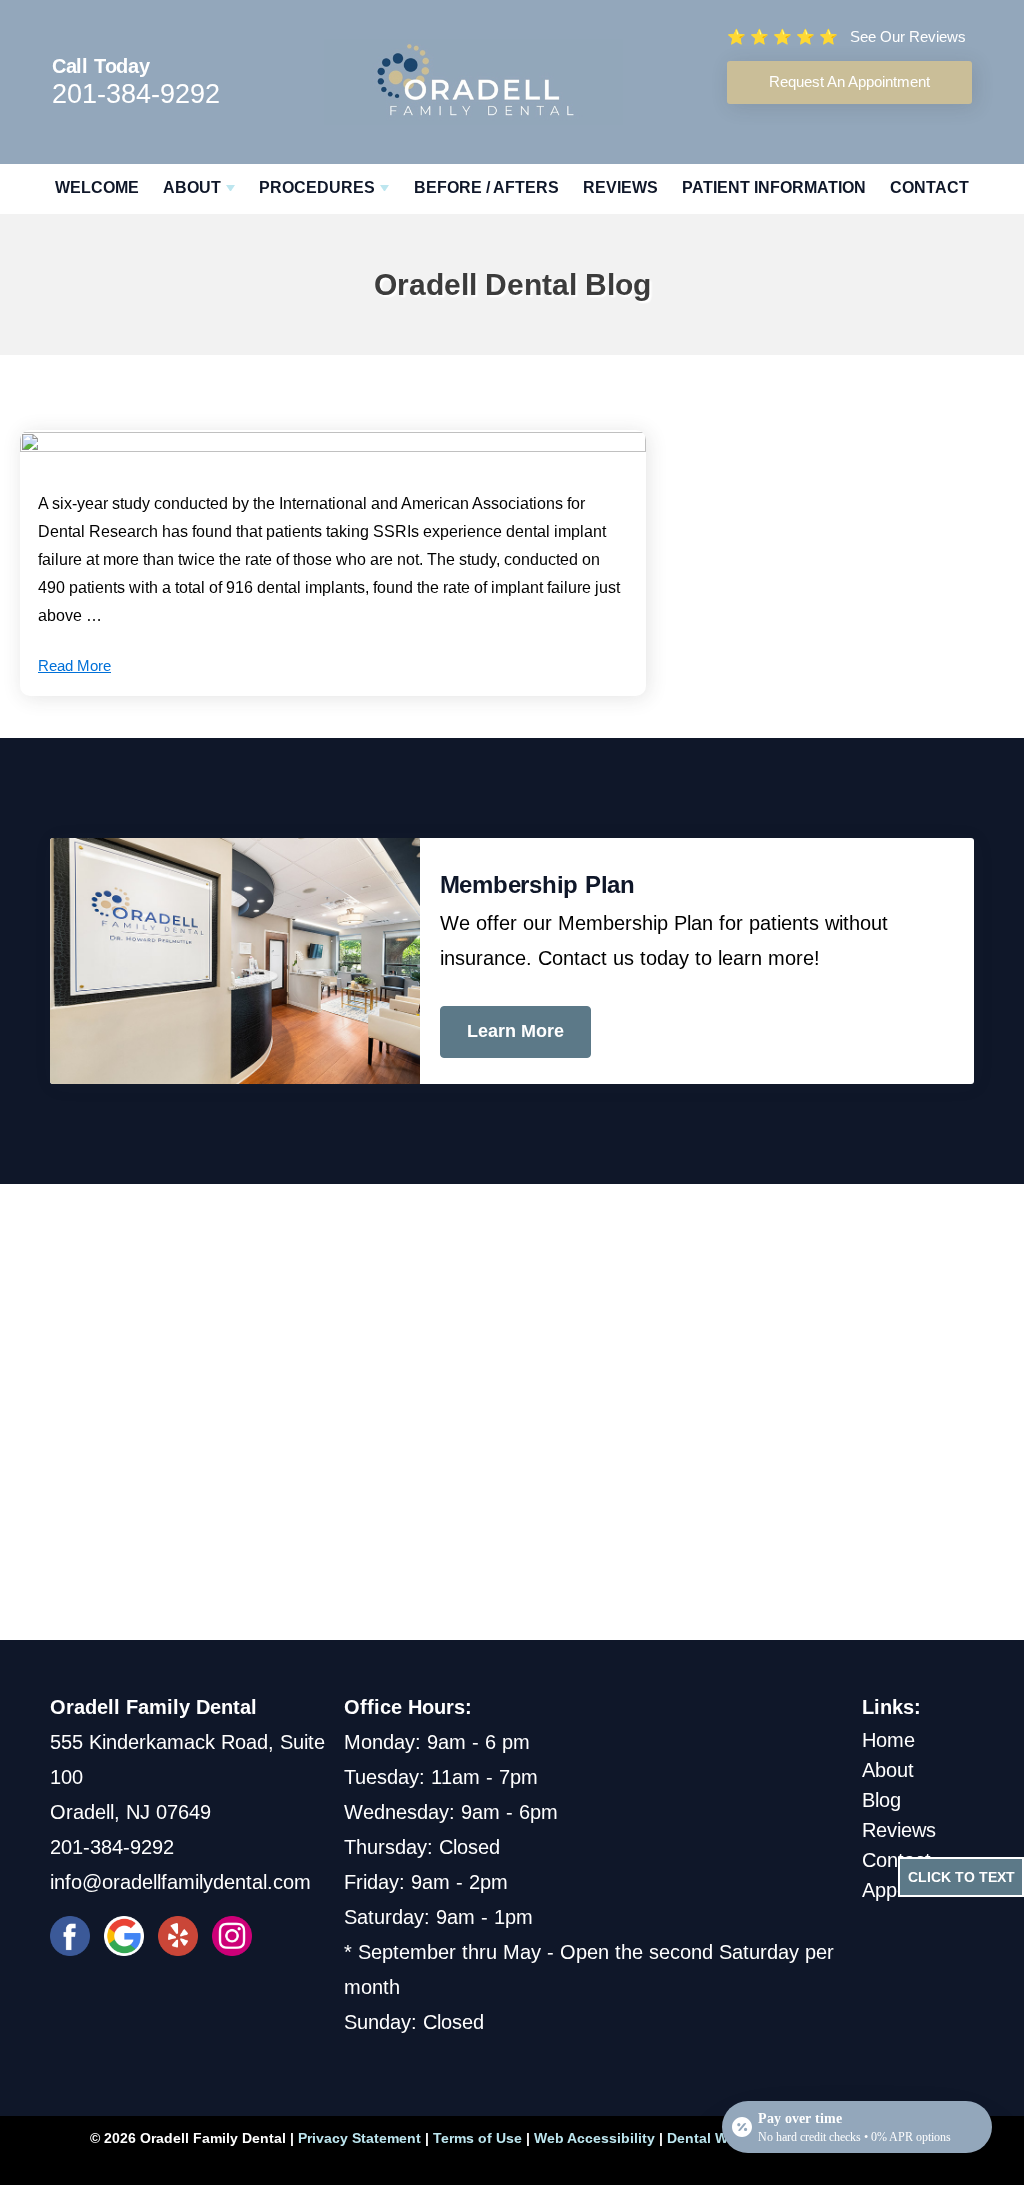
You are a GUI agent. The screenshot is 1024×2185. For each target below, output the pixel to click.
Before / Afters (486, 187)
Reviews (620, 187)
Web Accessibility (594, 2138)
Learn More (515, 1031)
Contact (929, 187)
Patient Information (774, 187)
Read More (74, 665)
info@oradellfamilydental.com (180, 1882)
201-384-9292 (136, 94)
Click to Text (961, 1877)
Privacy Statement (359, 2138)
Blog (881, 1800)
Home (888, 1740)
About (192, 187)
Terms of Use (477, 2138)
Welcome (97, 187)
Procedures (317, 187)
